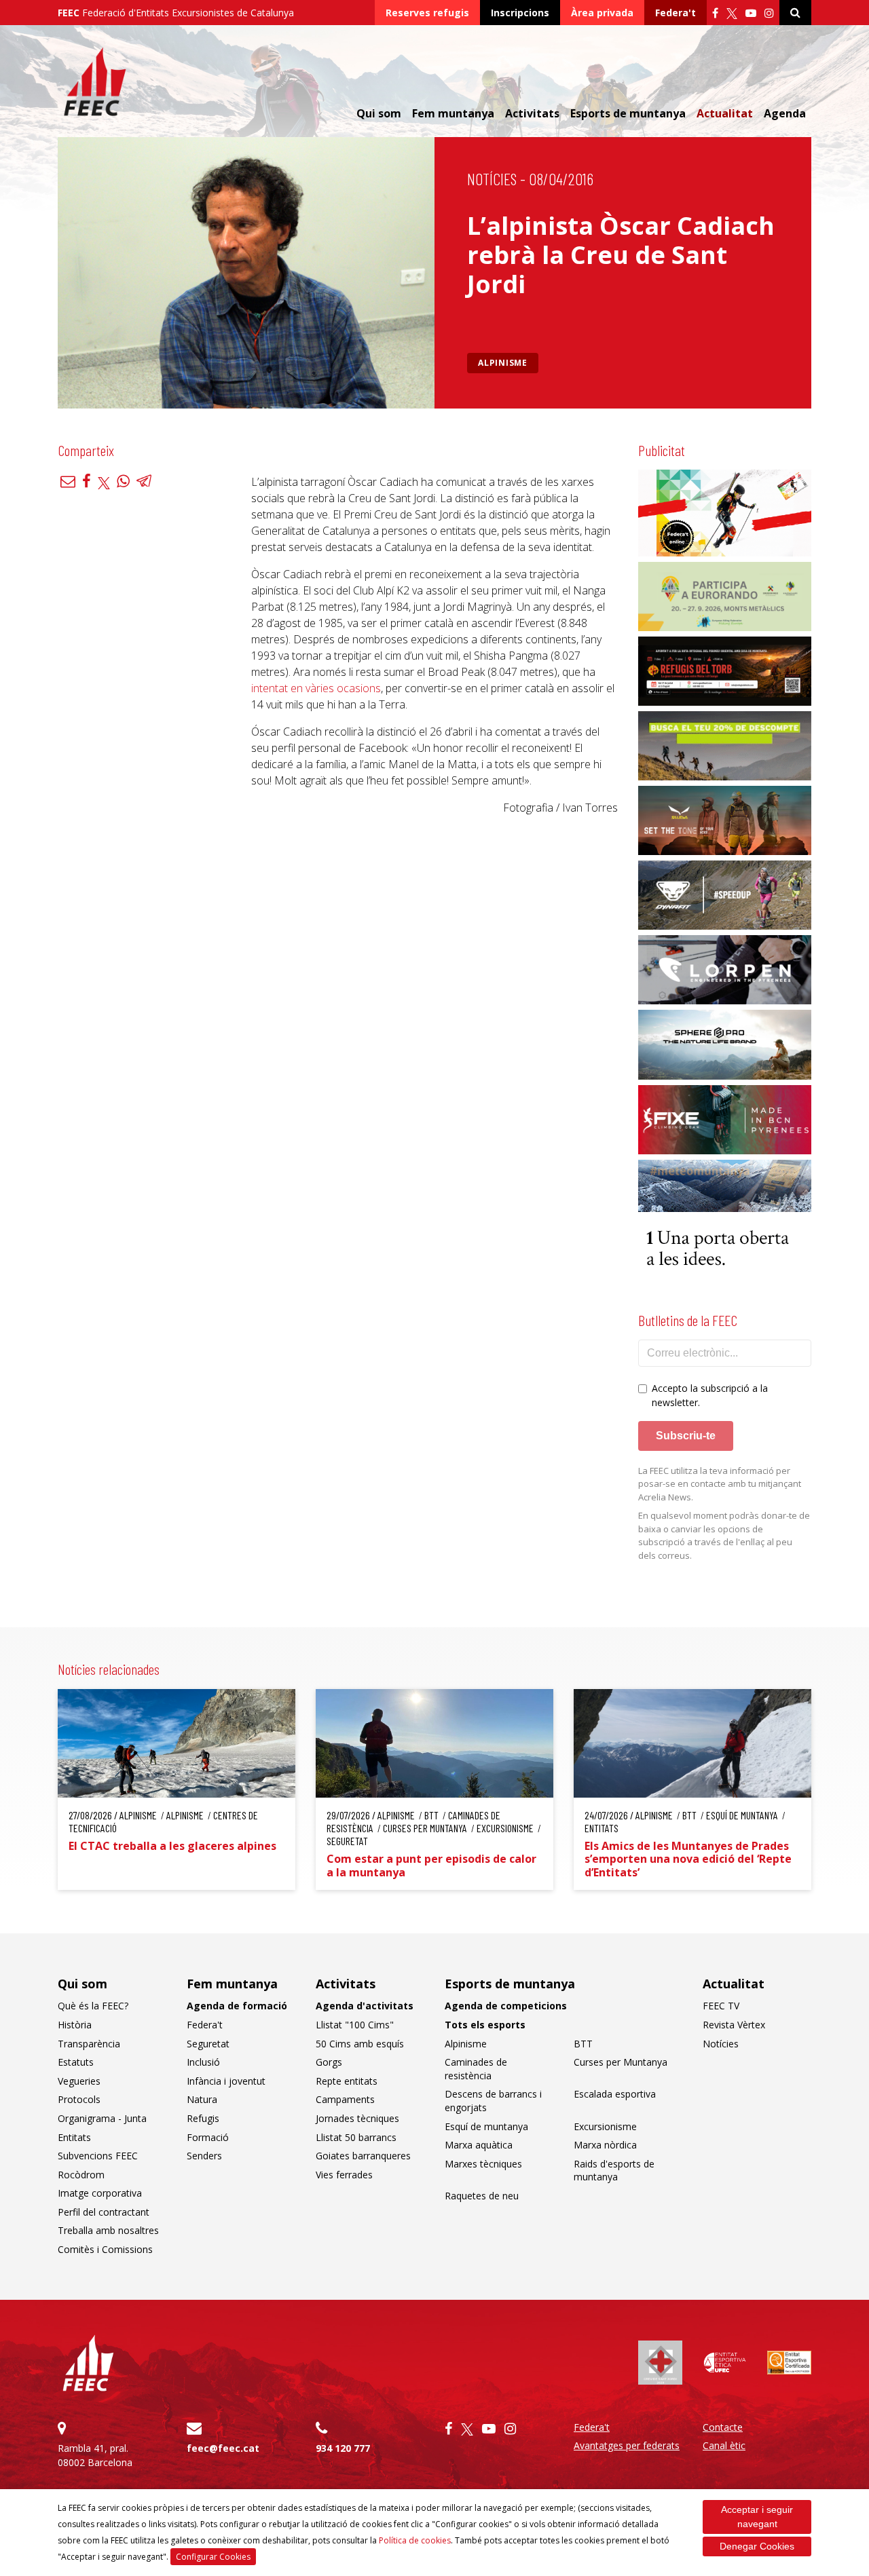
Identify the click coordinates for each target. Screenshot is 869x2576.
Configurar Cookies (213, 2557)
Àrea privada (602, 13)
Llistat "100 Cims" (355, 2025)
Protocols (79, 2099)
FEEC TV (721, 2006)
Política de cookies (415, 2540)
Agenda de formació (237, 2006)
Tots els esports (485, 2025)
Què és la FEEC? (93, 2006)
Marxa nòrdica (605, 2145)
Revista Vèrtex (734, 2025)
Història (75, 2025)
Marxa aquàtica (479, 2145)
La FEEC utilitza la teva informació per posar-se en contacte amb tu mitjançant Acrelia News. (720, 1484)
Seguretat (208, 2044)
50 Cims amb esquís (360, 2044)
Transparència (89, 2044)
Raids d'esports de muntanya (614, 2171)
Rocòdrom (81, 2175)
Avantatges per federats (627, 2445)
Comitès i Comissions (105, 2249)
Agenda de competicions (506, 2006)
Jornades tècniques (357, 2118)
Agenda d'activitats (365, 2006)
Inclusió (203, 2062)
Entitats (74, 2137)
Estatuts (76, 2062)
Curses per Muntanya (621, 2062)
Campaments (345, 2099)
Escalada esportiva (615, 2094)
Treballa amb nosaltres (108, 2230)
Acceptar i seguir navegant (757, 2517)
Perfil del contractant (104, 2212)
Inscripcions (520, 13)
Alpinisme (503, 363)
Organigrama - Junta (102, 2118)
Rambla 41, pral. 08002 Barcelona (95, 2455)
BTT (583, 2044)
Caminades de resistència (476, 2069)
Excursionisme (605, 2126)
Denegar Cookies (757, 2546)
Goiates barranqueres (363, 2156)
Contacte (723, 2427)
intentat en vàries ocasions (316, 688)
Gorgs (329, 2062)
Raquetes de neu (482, 2196)
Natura (202, 2099)
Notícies (492, 179)
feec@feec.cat (223, 2448)
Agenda (785, 113)
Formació (208, 2137)
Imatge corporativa (100, 2193)
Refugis (203, 2118)
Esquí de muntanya (486, 2126)
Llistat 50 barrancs (356, 2137)
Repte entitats (347, 2081)
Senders (204, 2156)
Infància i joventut (226, 2081)
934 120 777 (343, 2448)
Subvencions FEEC (98, 2156)
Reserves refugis (427, 13)
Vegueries (79, 2081)
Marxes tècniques (483, 2164)
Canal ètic (724, 2445)
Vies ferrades (344, 2175)
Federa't (676, 13)
